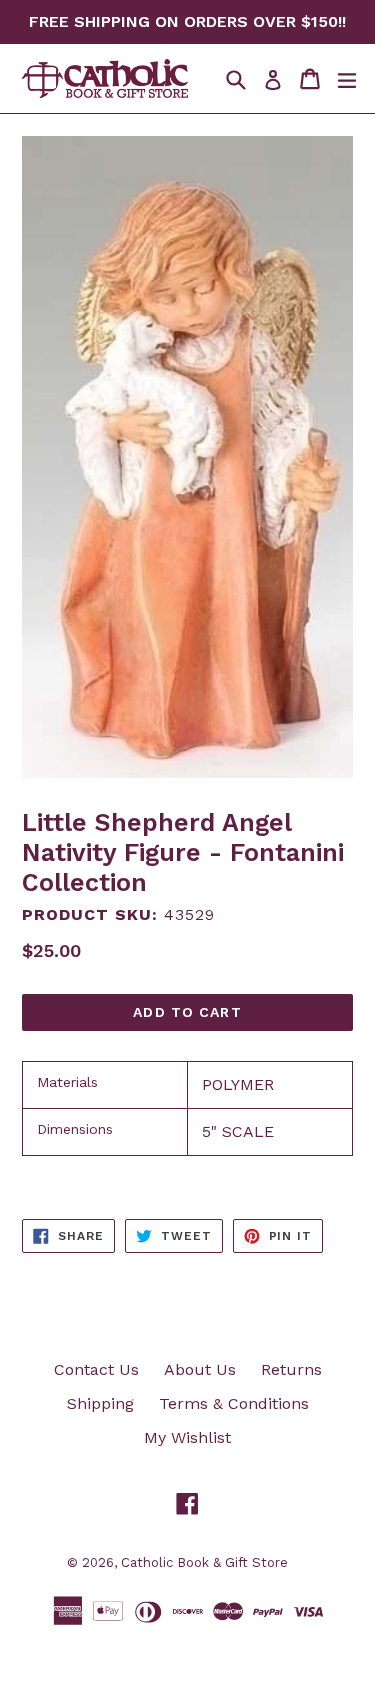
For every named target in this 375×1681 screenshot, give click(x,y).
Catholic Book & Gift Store (204, 1562)
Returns (291, 1369)
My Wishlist (187, 1437)
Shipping (100, 1403)
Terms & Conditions (234, 1403)
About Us (200, 1369)
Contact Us (96, 1369)
